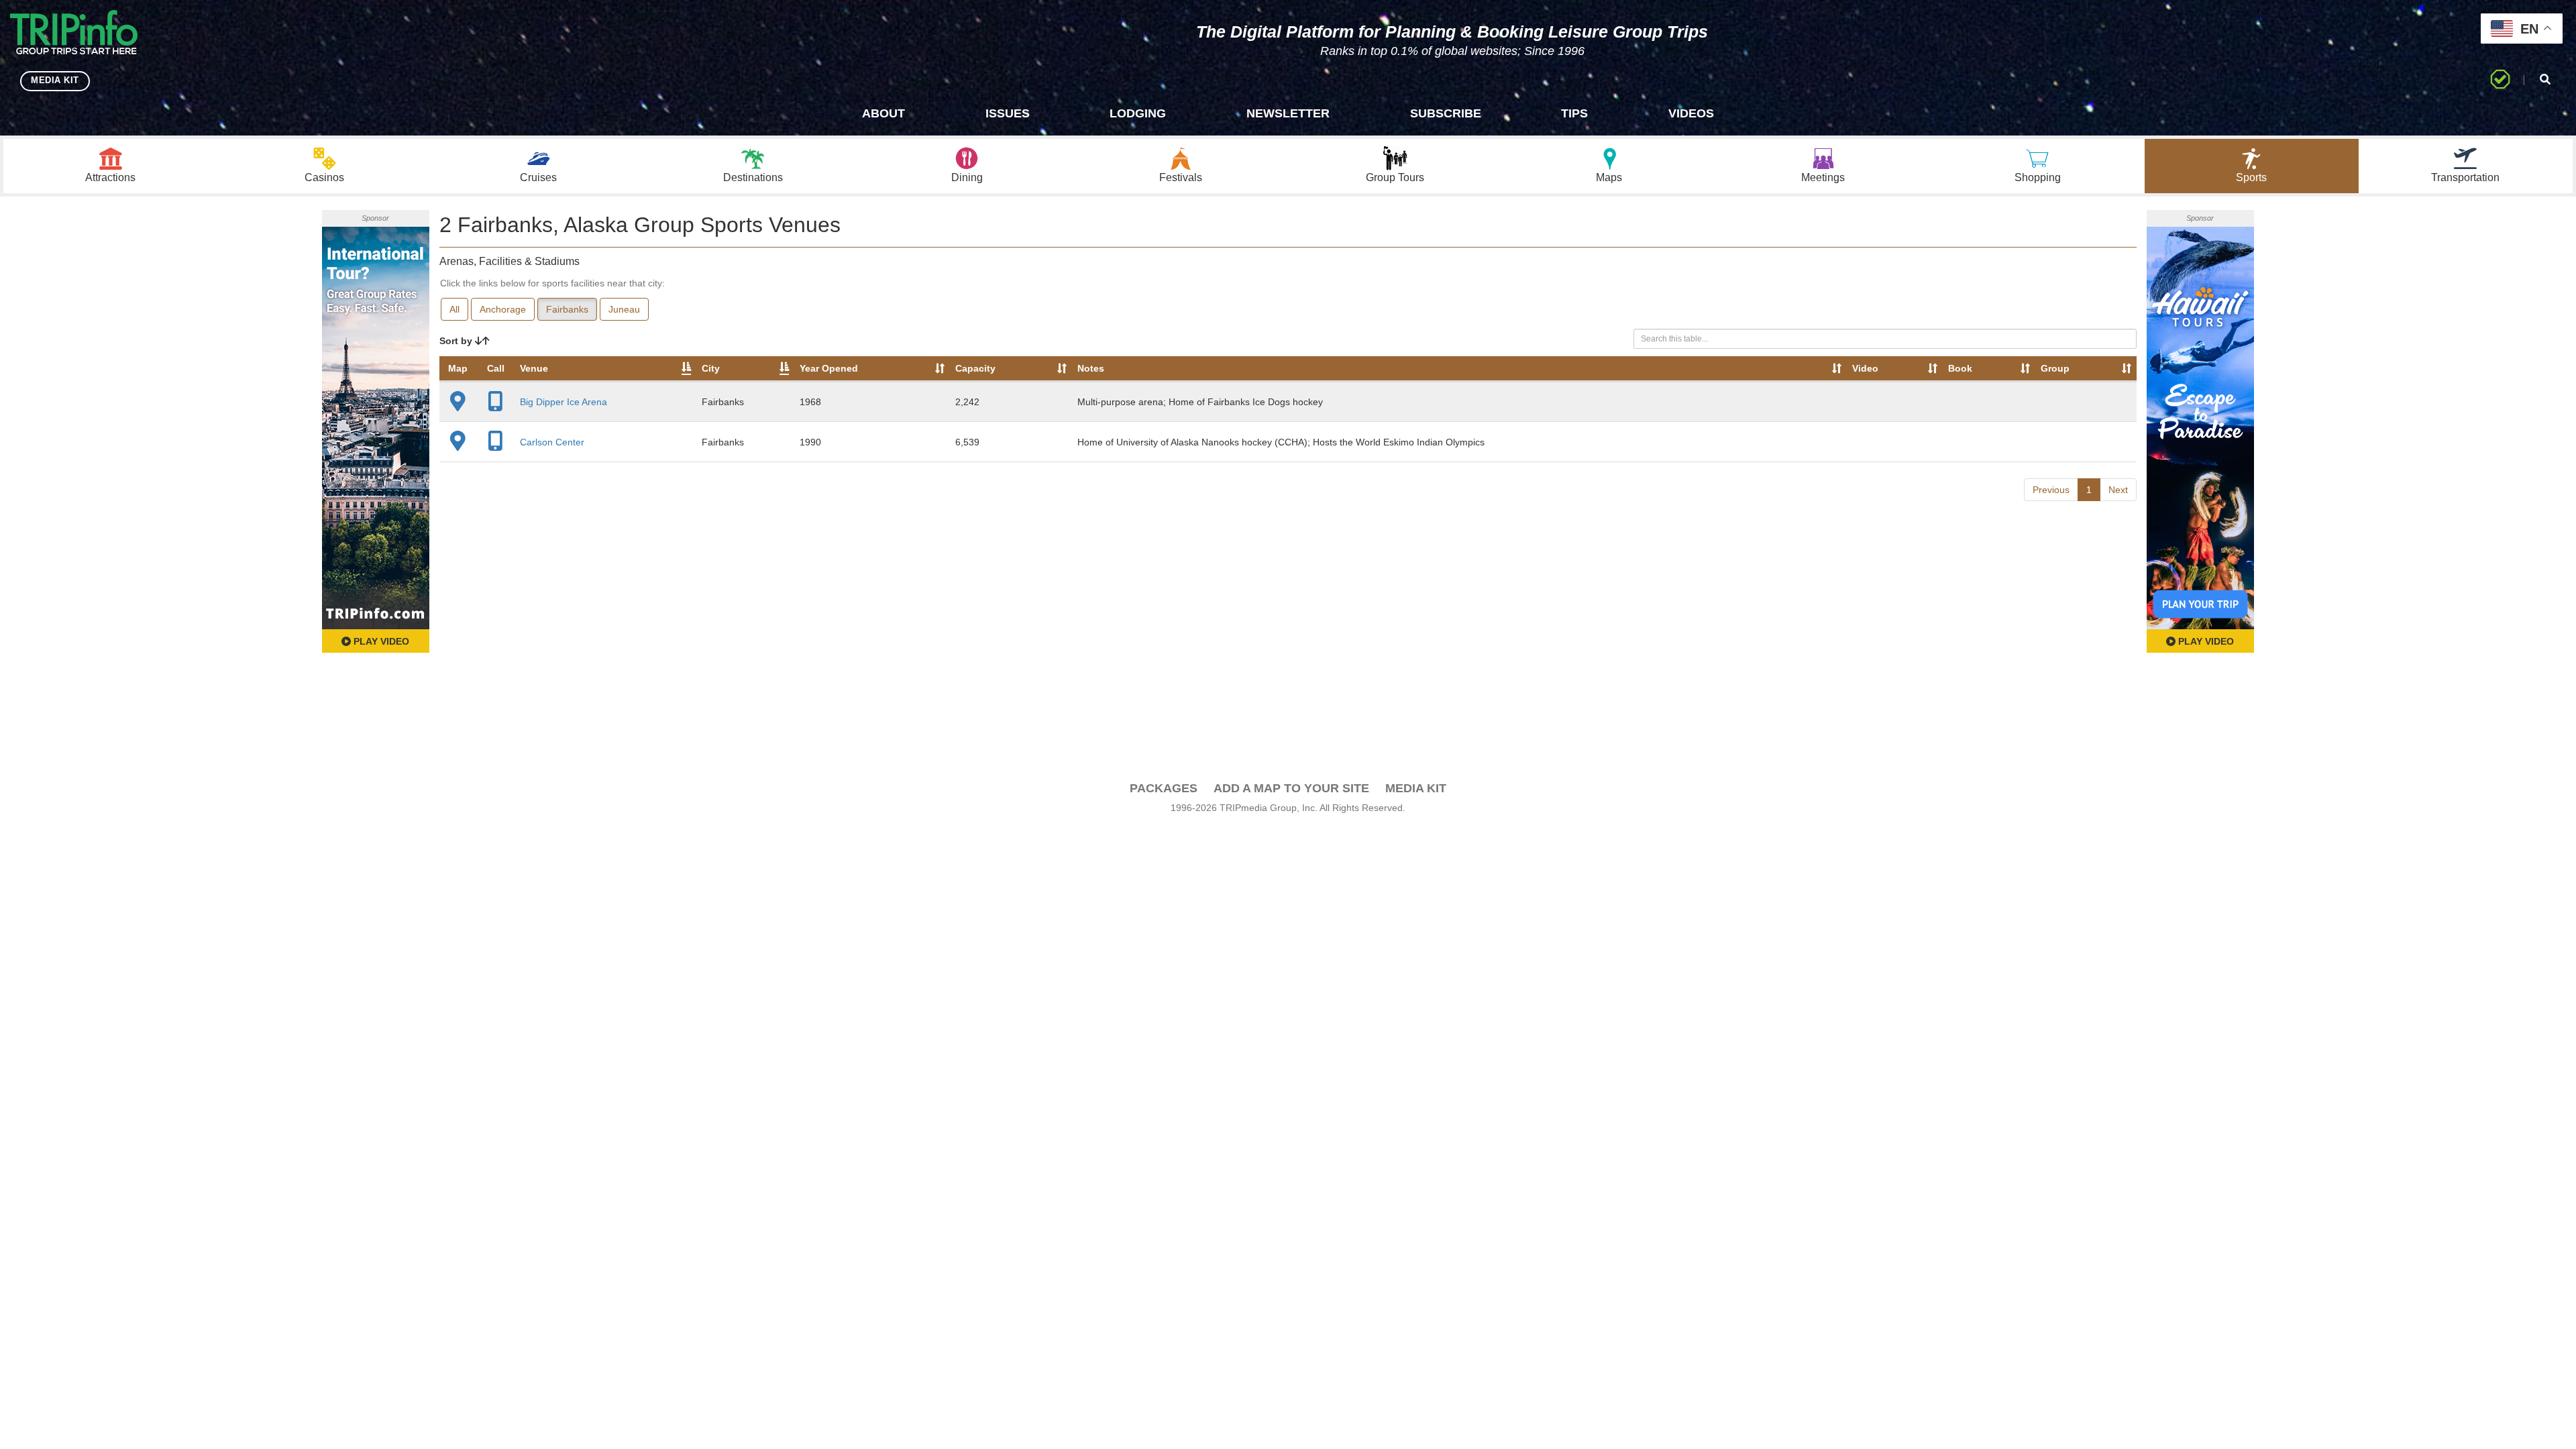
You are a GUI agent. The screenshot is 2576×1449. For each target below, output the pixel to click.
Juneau (624, 309)
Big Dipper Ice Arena (563, 402)
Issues (1008, 113)
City (711, 368)
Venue (534, 368)
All (454, 309)
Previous (2051, 490)
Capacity (975, 368)
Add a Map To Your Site (1291, 788)
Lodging (1138, 113)
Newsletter (1288, 113)
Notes (1091, 368)
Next (2118, 490)
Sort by (457, 341)
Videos (1691, 113)
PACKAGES (1164, 788)
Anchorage (503, 309)
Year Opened (829, 368)
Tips (1574, 113)
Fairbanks (567, 309)
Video (1865, 368)
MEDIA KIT (55, 80)
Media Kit (1416, 788)
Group (2055, 368)
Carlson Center (552, 442)
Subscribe (1446, 113)
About (883, 113)
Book (1960, 368)
